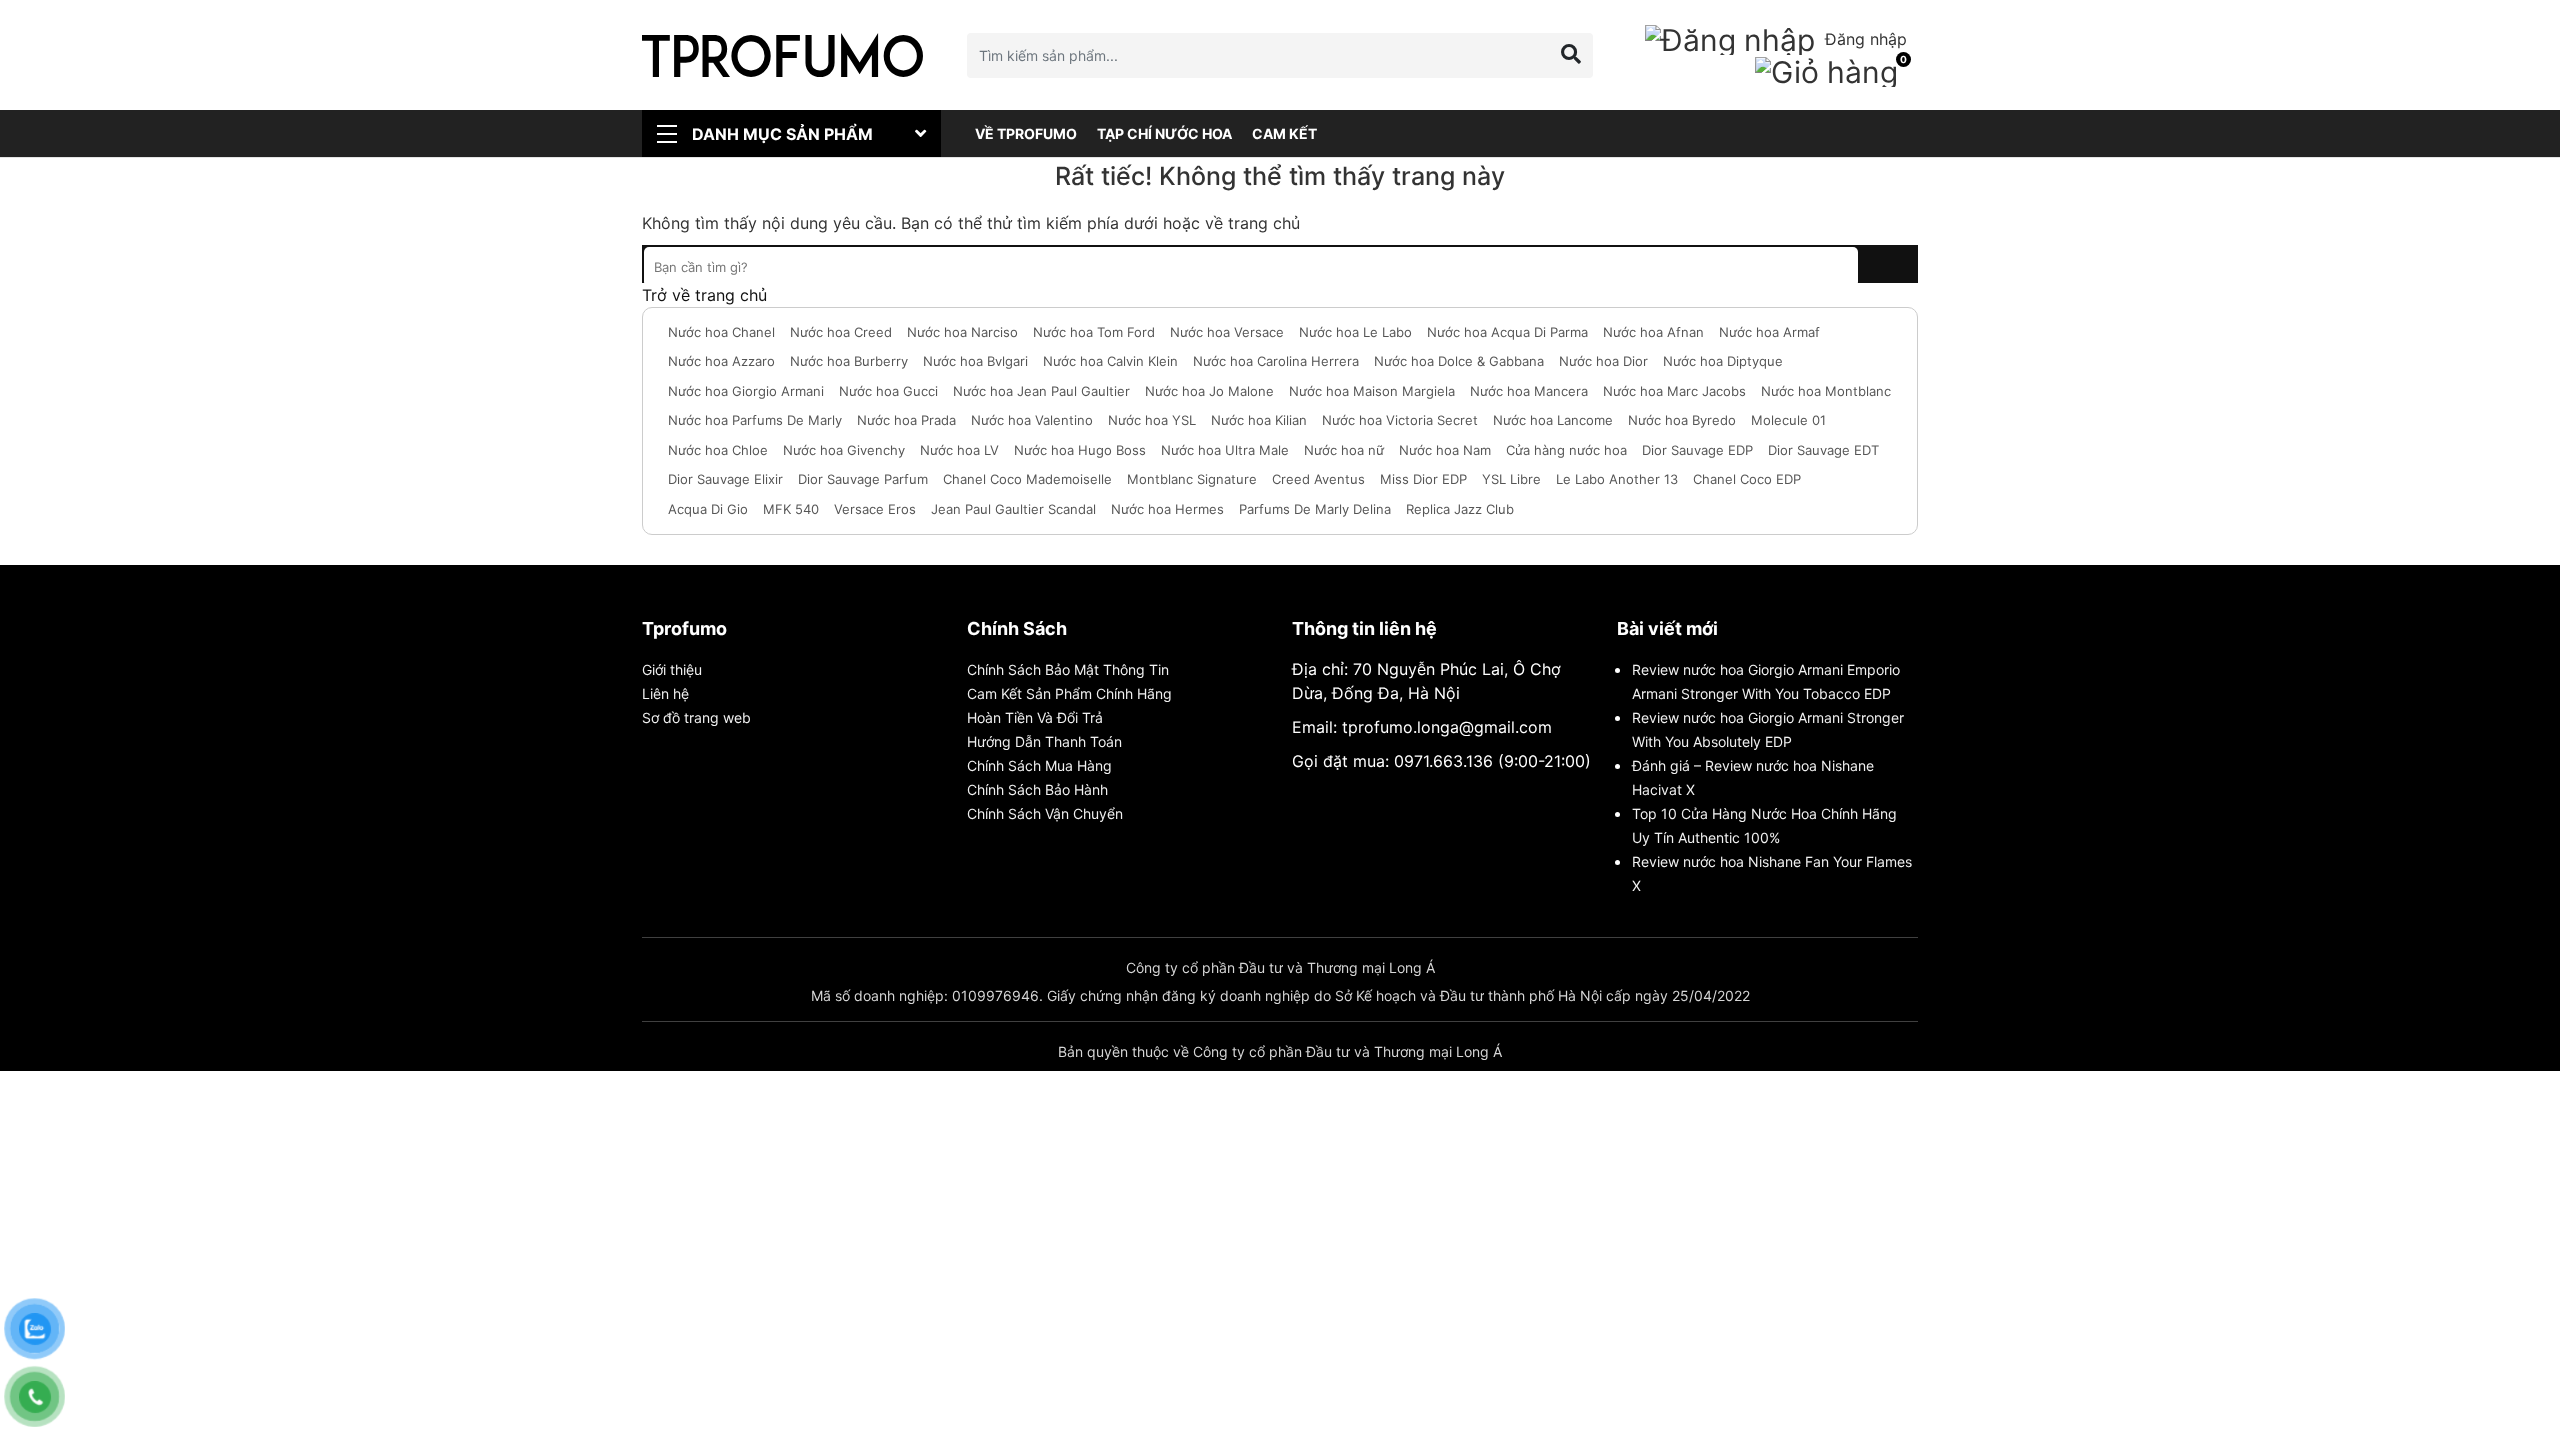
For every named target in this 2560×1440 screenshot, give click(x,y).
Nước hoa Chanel (721, 332)
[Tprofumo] (782, 55)
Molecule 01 (1788, 420)
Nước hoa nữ (1344, 450)
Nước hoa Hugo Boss (1080, 450)
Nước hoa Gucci (888, 391)
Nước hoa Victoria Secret (1400, 420)
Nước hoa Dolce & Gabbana (1459, 361)
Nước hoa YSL (1152, 420)
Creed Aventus (1318, 479)
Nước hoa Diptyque (1723, 361)
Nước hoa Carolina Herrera (1276, 361)
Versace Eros (875, 509)
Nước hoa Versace (1227, 332)
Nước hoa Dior (1603, 361)
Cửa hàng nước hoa (1566, 450)
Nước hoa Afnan (1653, 332)
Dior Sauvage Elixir (725, 479)
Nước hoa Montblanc (1826, 391)
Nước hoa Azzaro (721, 361)
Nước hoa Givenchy (844, 450)
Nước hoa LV (959, 450)
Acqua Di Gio (708, 509)
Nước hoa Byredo (1682, 420)
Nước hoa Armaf (1769, 332)
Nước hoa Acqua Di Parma (1507, 332)
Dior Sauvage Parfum (863, 479)
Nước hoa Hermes (1167, 509)
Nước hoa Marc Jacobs (1674, 391)
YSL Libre (1511, 479)
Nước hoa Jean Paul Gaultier (1041, 391)
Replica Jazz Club (1460, 509)
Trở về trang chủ (704, 295)
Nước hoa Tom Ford (1094, 332)
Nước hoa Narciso (962, 332)
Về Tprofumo (1026, 133)
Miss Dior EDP (1423, 479)
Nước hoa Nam (1445, 450)
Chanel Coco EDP (1747, 479)
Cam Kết (1284, 133)
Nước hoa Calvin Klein (1110, 361)
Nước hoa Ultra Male (1225, 450)
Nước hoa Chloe (718, 450)
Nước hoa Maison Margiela (1372, 391)
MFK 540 (791, 509)
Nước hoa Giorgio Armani (746, 391)
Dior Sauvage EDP (1697, 450)
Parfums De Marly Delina (1315, 509)
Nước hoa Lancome (1553, 420)
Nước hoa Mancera (1529, 391)
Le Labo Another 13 (1617, 479)
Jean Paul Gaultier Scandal (1013, 509)
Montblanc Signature (1192, 479)
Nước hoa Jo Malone (1209, 391)
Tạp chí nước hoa (1164, 133)
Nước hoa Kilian (1259, 420)
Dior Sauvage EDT (1823, 450)
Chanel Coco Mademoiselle (1027, 479)
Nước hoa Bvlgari (975, 361)
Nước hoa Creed (841, 332)
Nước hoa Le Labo (1355, 332)
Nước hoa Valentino (1032, 420)
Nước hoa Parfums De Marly (755, 420)
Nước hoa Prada (906, 420)
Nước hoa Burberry (849, 361)
